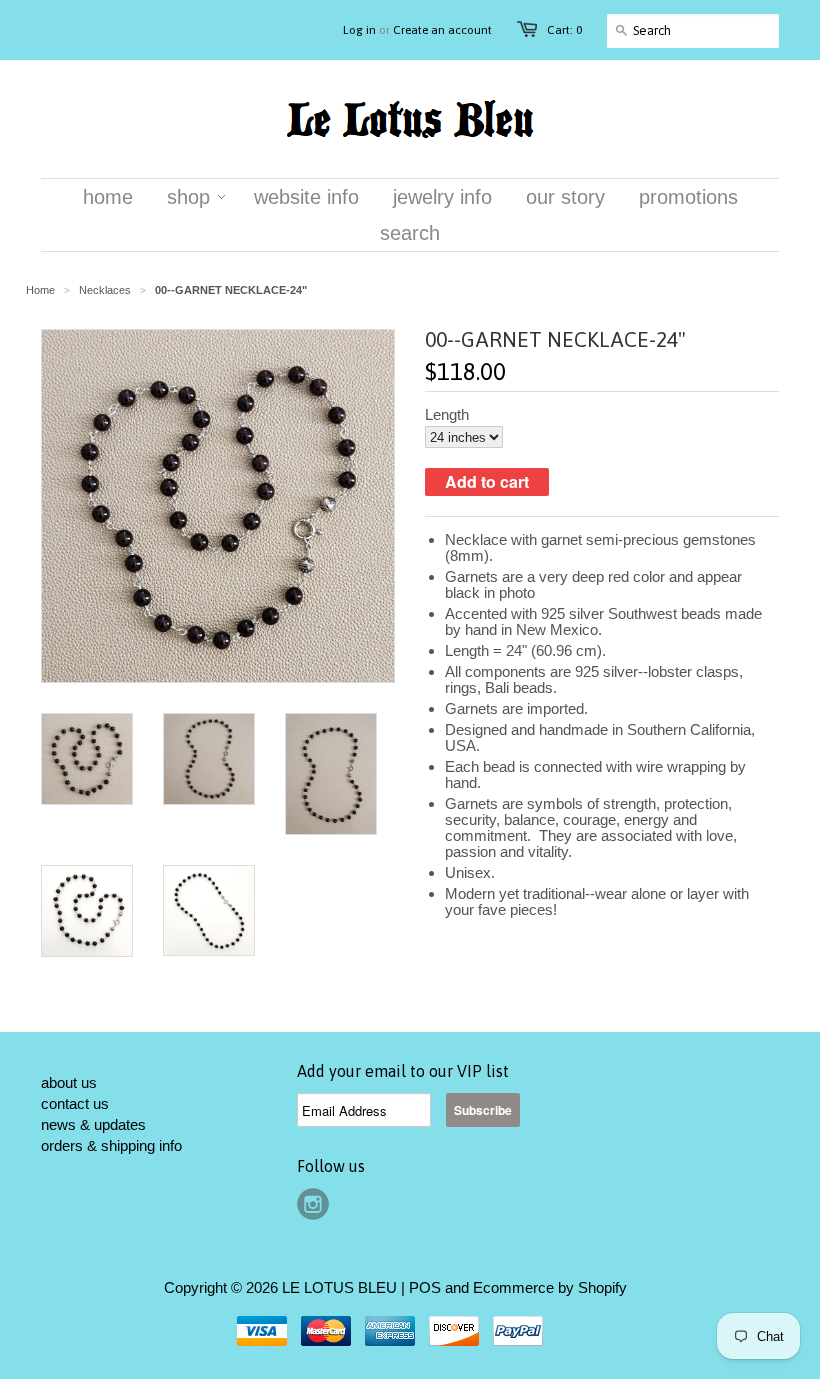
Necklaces (105, 290)
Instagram (313, 1204)
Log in (359, 30)
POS (425, 1287)
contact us (75, 1103)
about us (69, 1082)
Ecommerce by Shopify (550, 1287)
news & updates (93, 1124)
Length (447, 415)
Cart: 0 (564, 30)
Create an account (442, 30)
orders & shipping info (111, 1145)
